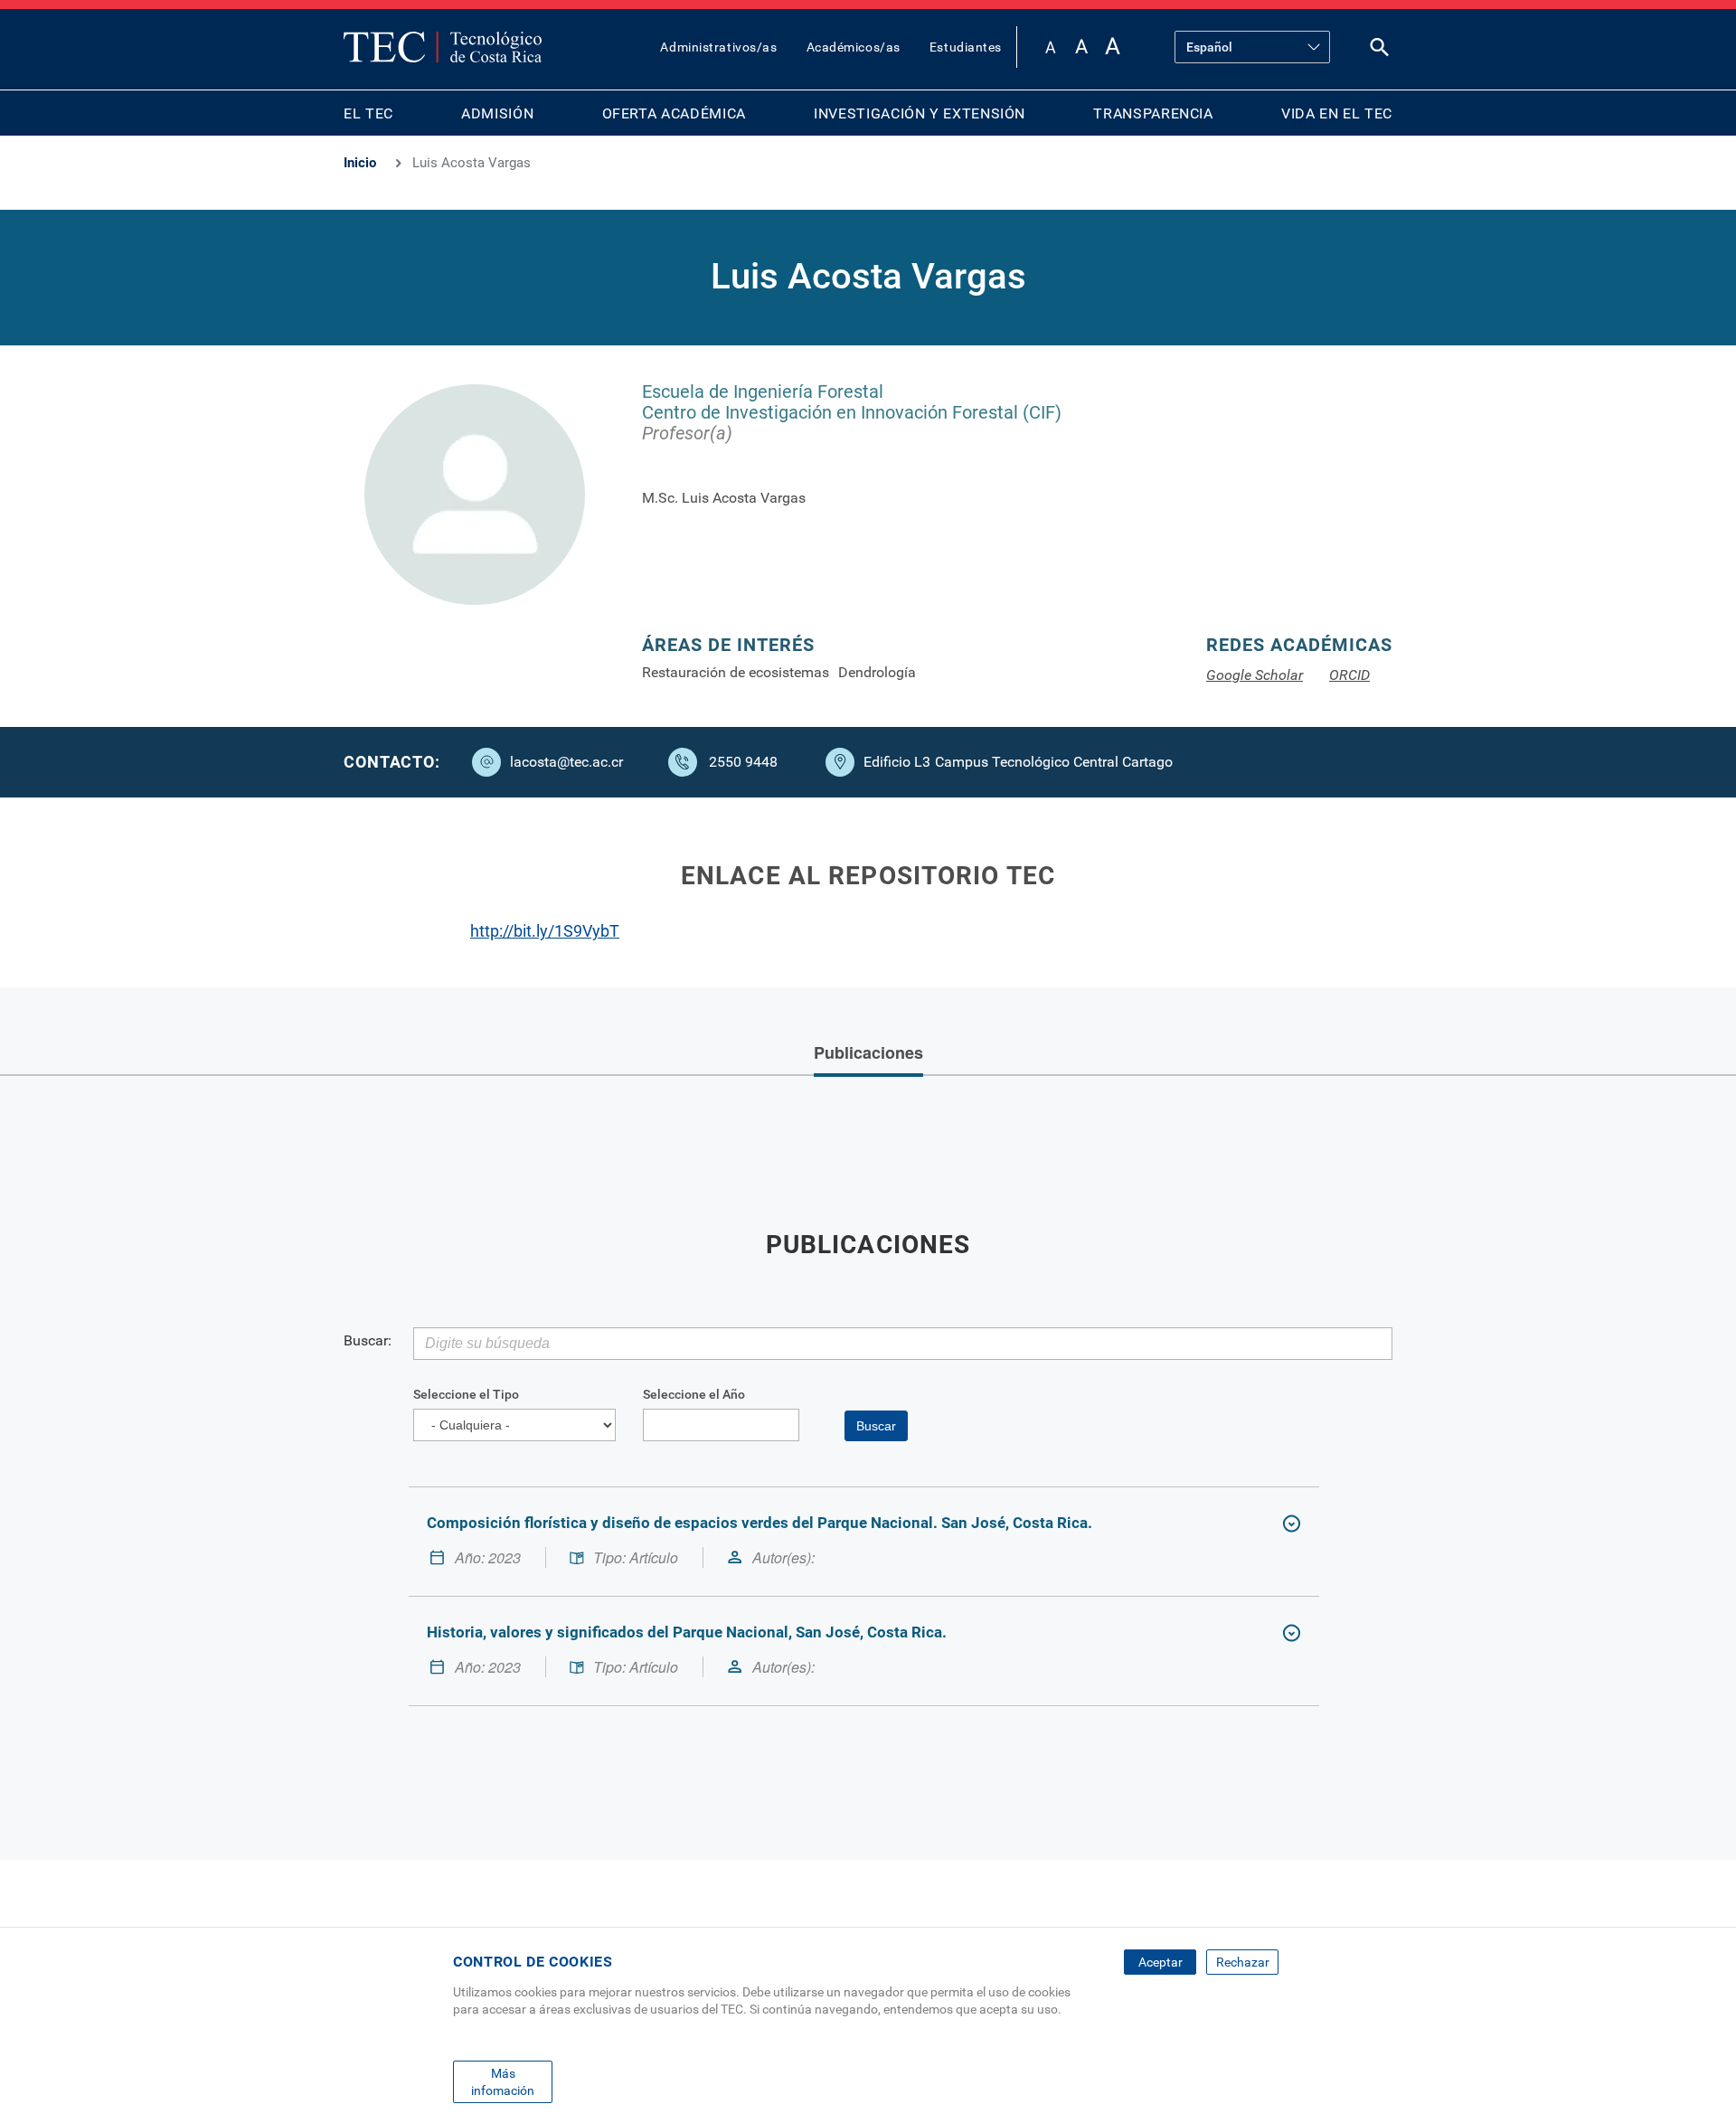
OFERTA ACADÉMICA (674, 113)
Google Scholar (1255, 675)
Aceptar (1160, 1962)
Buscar (876, 1426)
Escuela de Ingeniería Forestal (763, 392)
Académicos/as (854, 47)
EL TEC (368, 113)
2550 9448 (743, 762)
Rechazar (1243, 1962)
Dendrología (877, 672)
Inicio (360, 163)
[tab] (868, 1055)
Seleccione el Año (694, 1394)
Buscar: (368, 1340)
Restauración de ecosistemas (736, 672)
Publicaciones (868, 1052)
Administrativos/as (718, 47)
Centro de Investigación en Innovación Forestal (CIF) (852, 412)
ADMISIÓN (497, 113)
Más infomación (503, 2081)
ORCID (1349, 675)
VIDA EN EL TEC (1337, 113)
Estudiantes (966, 47)
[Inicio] (443, 47)
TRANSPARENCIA (1153, 113)
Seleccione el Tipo (466, 1394)
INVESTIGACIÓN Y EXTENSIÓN (920, 113)
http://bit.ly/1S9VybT (545, 931)
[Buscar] (1380, 51)
